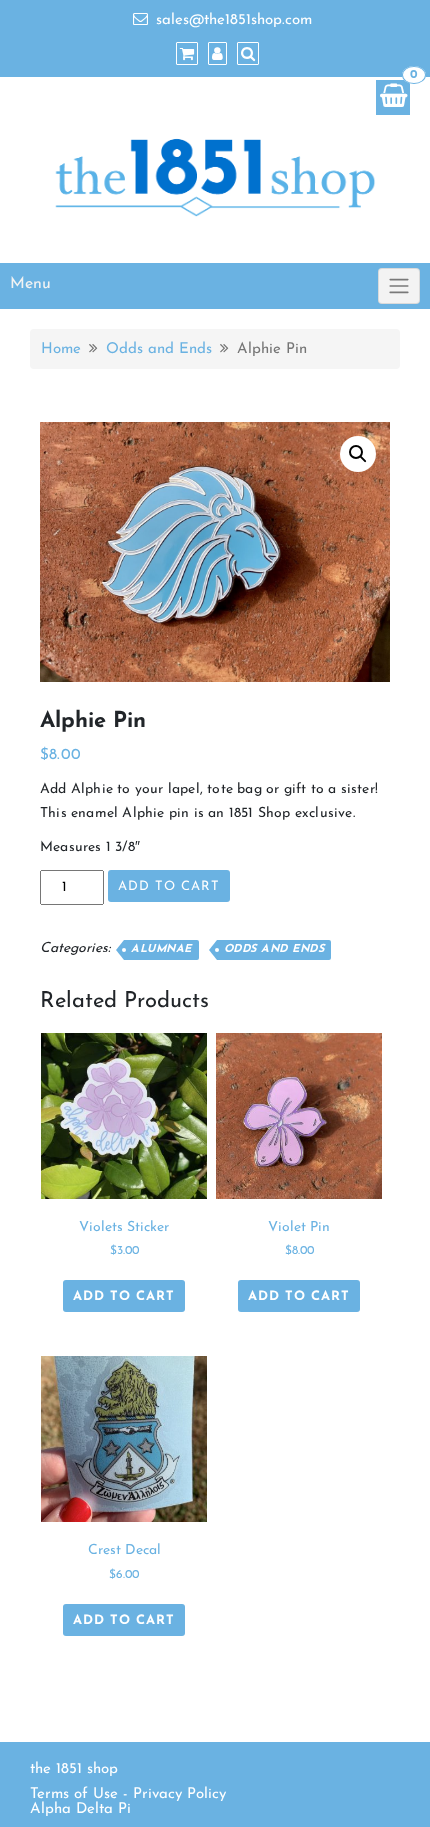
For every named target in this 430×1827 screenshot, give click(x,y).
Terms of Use (74, 1794)
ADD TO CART (169, 886)
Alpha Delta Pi (80, 1809)
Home (61, 349)
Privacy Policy (179, 1794)
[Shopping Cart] (393, 97)
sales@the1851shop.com (234, 20)
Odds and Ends (159, 349)
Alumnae (161, 949)
